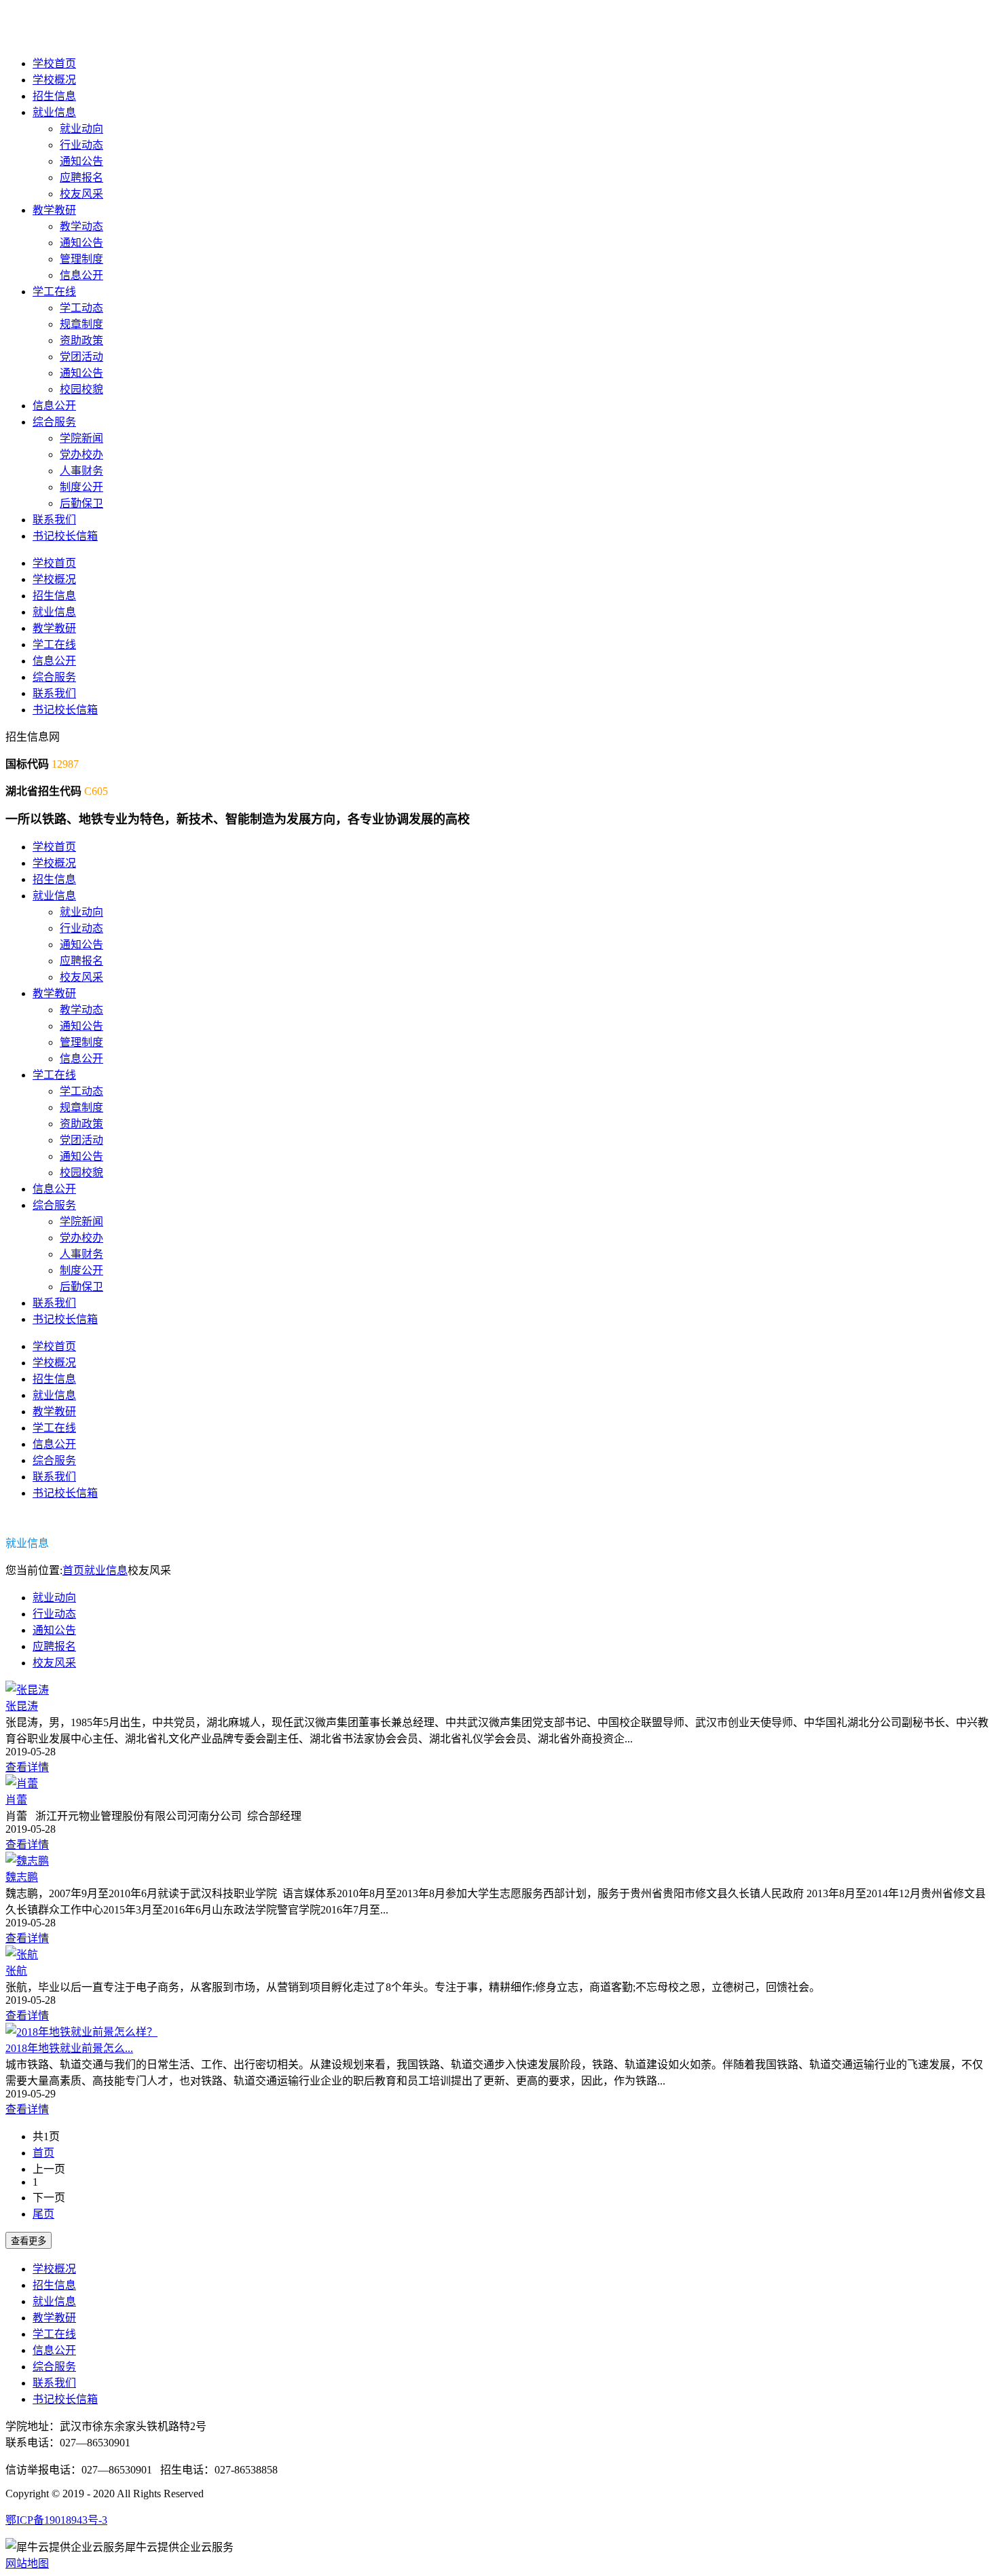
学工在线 (54, 292)
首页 (73, 1570)
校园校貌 (81, 389)
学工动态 (81, 308)
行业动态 (81, 145)
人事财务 (81, 471)
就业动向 (81, 129)
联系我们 (54, 520)
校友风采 (81, 194)
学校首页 (54, 63)
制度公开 (81, 487)
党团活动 (81, 357)
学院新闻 (81, 438)
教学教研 (54, 210)
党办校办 (81, 454)
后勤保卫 (81, 503)
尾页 (43, 2214)
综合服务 (54, 422)
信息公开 (81, 275)
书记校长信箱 (65, 536)
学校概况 (54, 80)
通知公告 (81, 161)
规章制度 (81, 324)
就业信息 (54, 112)
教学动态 (81, 226)
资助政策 (81, 340)
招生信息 (54, 96)
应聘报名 (81, 178)
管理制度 (81, 259)
